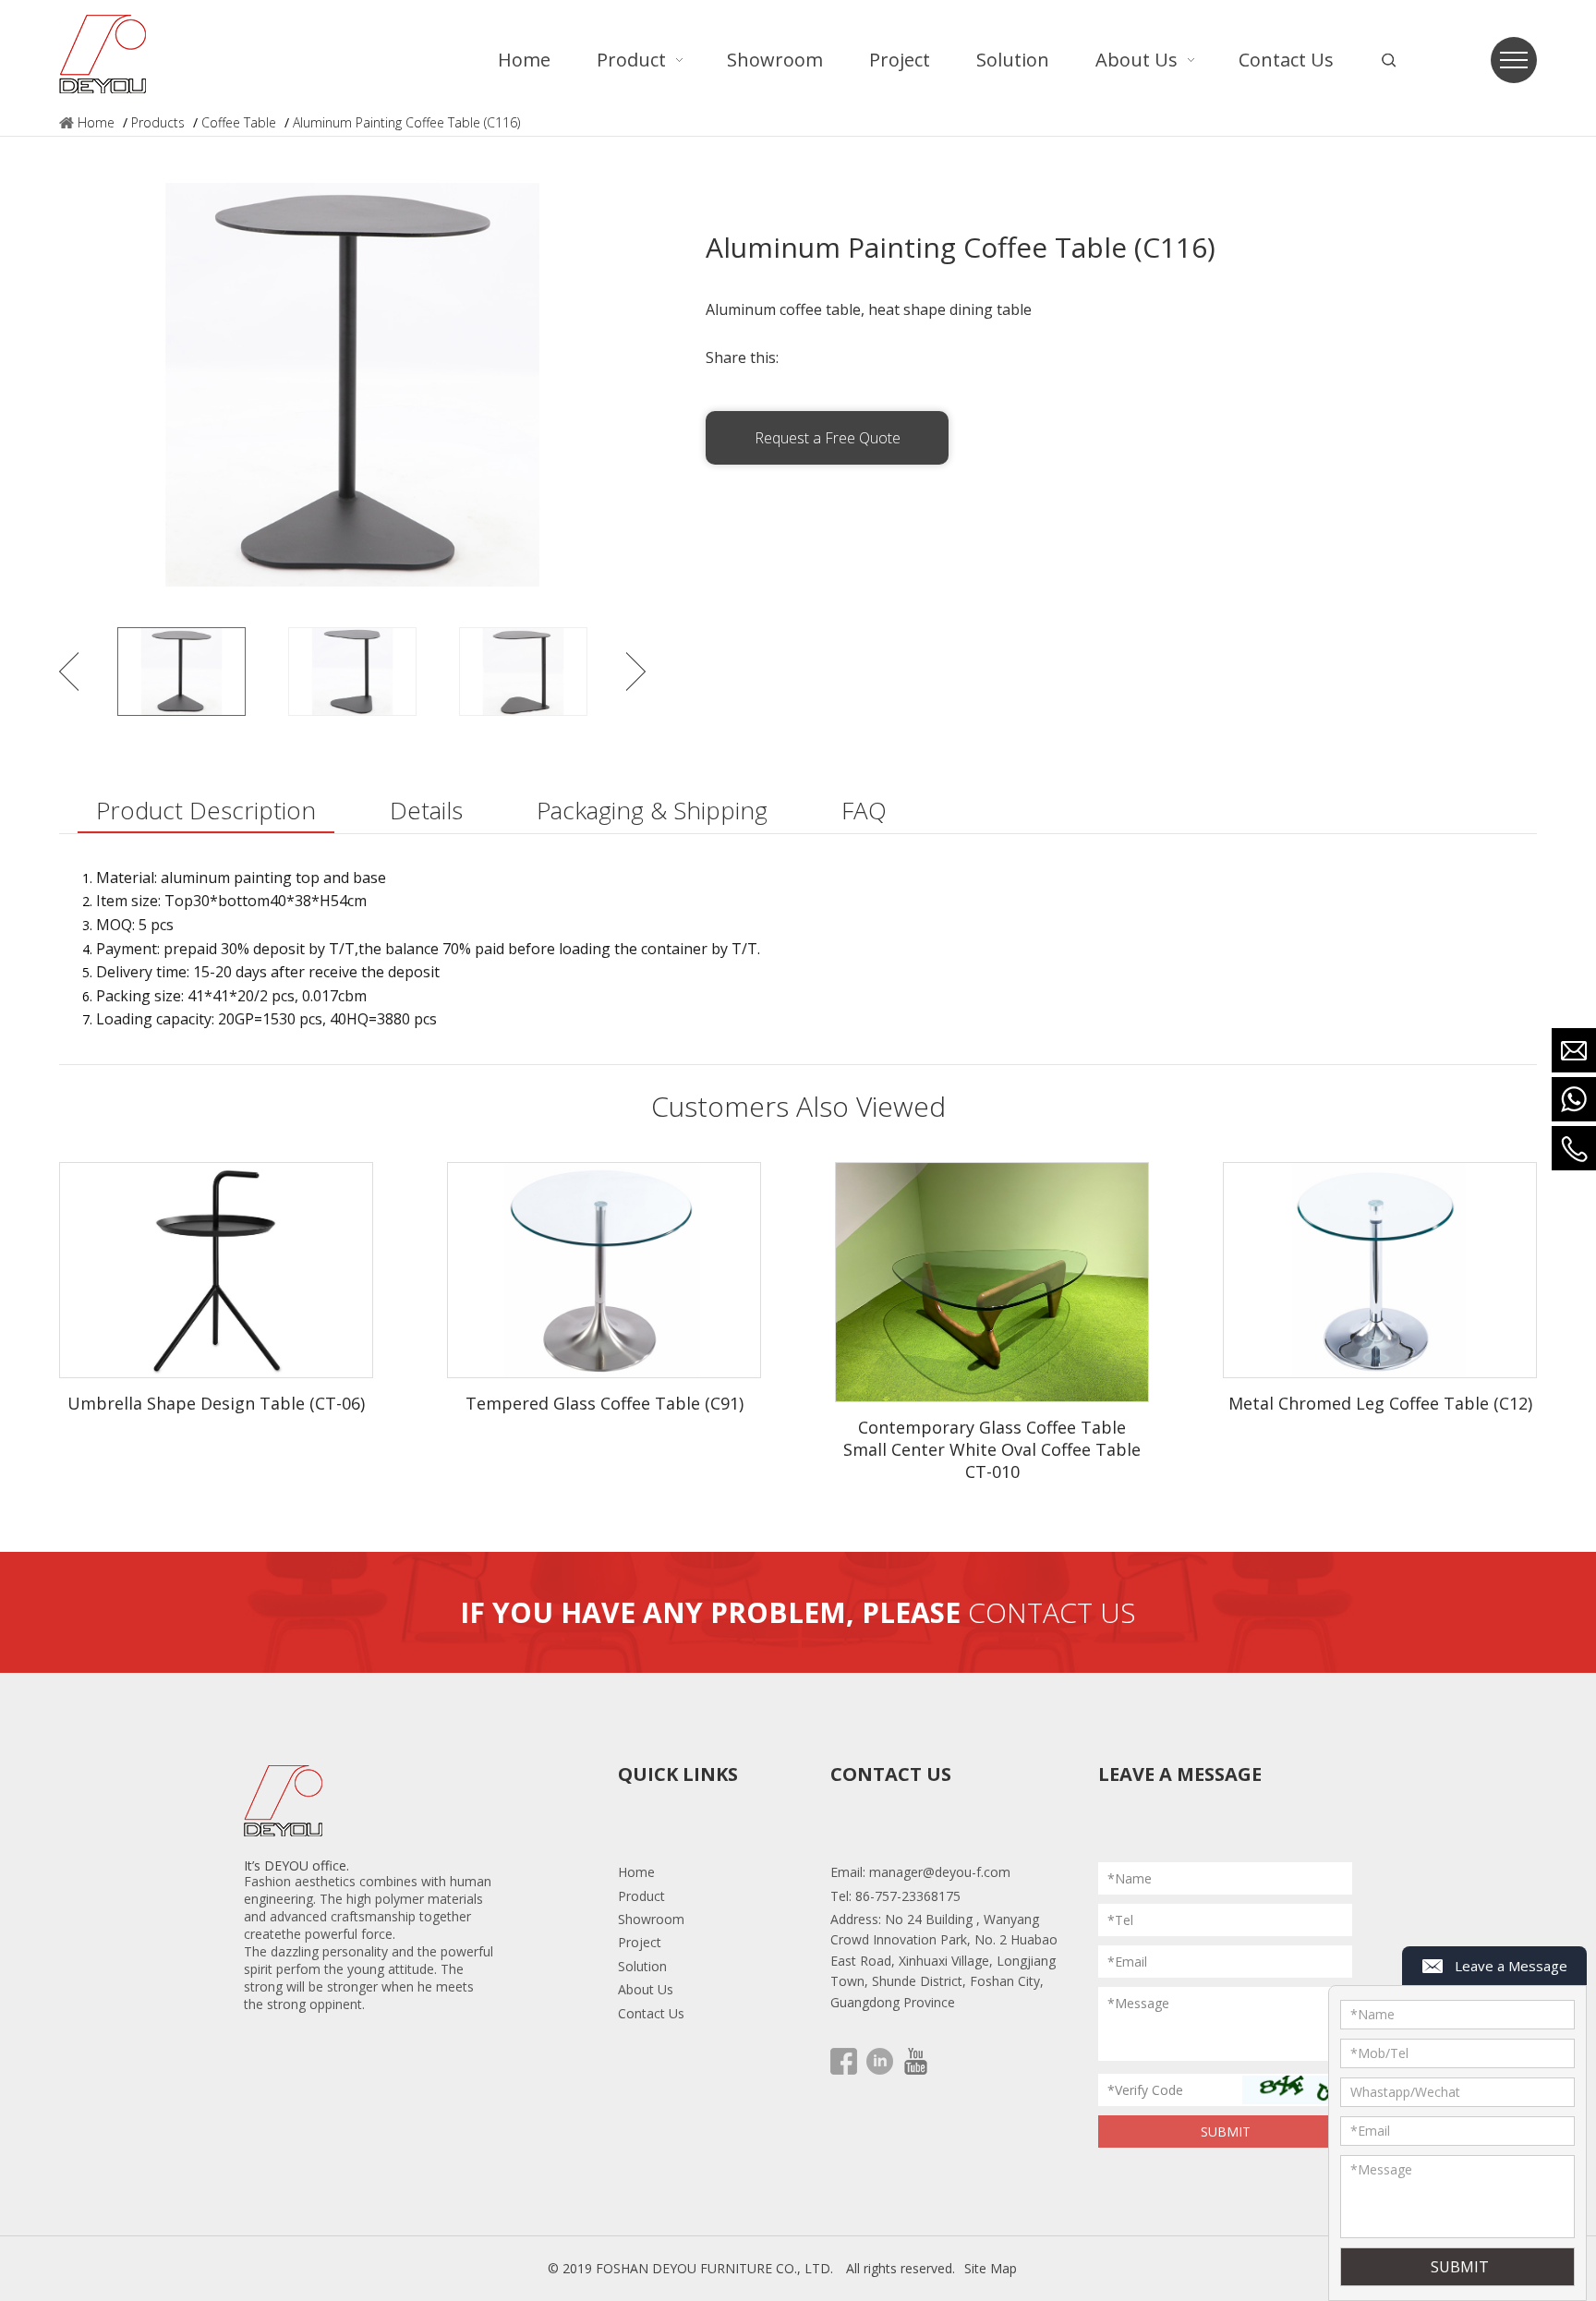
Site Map (991, 2268)
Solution (642, 1966)
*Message (1138, 2003)
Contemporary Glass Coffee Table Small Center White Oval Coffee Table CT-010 (992, 1449)
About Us (646, 1989)
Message (1381, 2169)
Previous (69, 672)
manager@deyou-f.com (940, 1872)
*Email (1127, 1962)
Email (1370, 2131)
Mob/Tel (1379, 2053)
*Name (1130, 1878)
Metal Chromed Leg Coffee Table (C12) (1380, 1403)
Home (96, 122)
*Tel (1120, 1920)
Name (1372, 2014)
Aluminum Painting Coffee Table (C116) (406, 122)
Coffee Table (239, 122)
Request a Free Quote (828, 438)
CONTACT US (1052, 1612)
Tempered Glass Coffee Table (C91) (605, 1403)
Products (158, 122)
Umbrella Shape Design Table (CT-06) (216, 1403)
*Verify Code (1145, 2090)
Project (640, 1942)
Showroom (651, 1919)
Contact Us (651, 2013)
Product (641, 1896)
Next (636, 672)
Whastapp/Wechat (1405, 2092)
